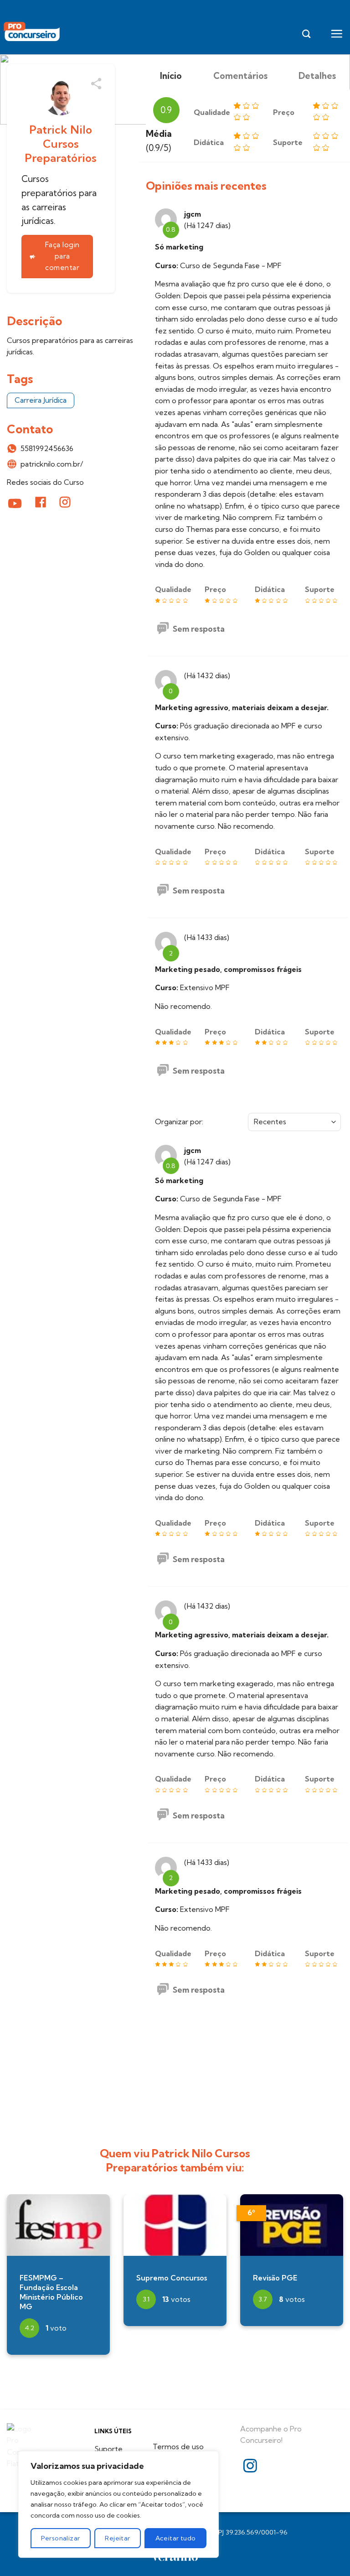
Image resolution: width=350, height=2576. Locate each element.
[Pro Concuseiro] (33, 32)
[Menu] (337, 34)
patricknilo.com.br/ (52, 464)
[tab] (171, 76)
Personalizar (60, 2538)
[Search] (306, 34)
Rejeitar (117, 2538)
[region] (118, 2504)
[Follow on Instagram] (250, 2467)
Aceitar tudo (176, 2538)
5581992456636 (47, 448)
